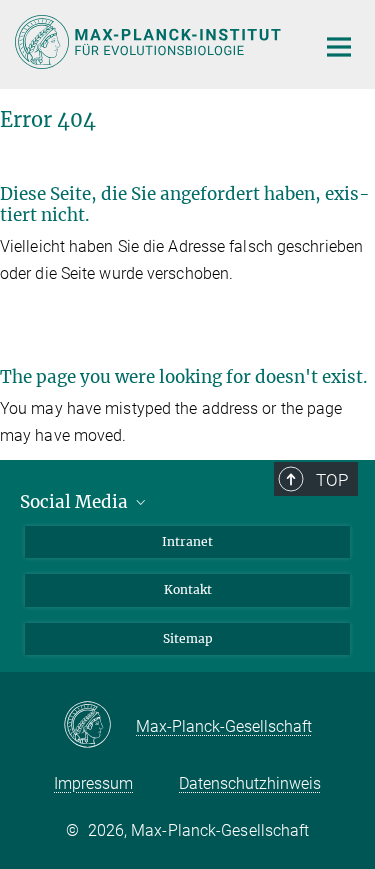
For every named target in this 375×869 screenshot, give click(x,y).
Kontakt (188, 589)
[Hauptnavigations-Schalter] (339, 47)
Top (332, 480)
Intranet (187, 541)
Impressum (93, 783)
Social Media (76, 502)
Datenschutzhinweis (250, 783)
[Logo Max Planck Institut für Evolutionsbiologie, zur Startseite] (150, 42)
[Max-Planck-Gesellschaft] (99, 726)
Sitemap (188, 638)
